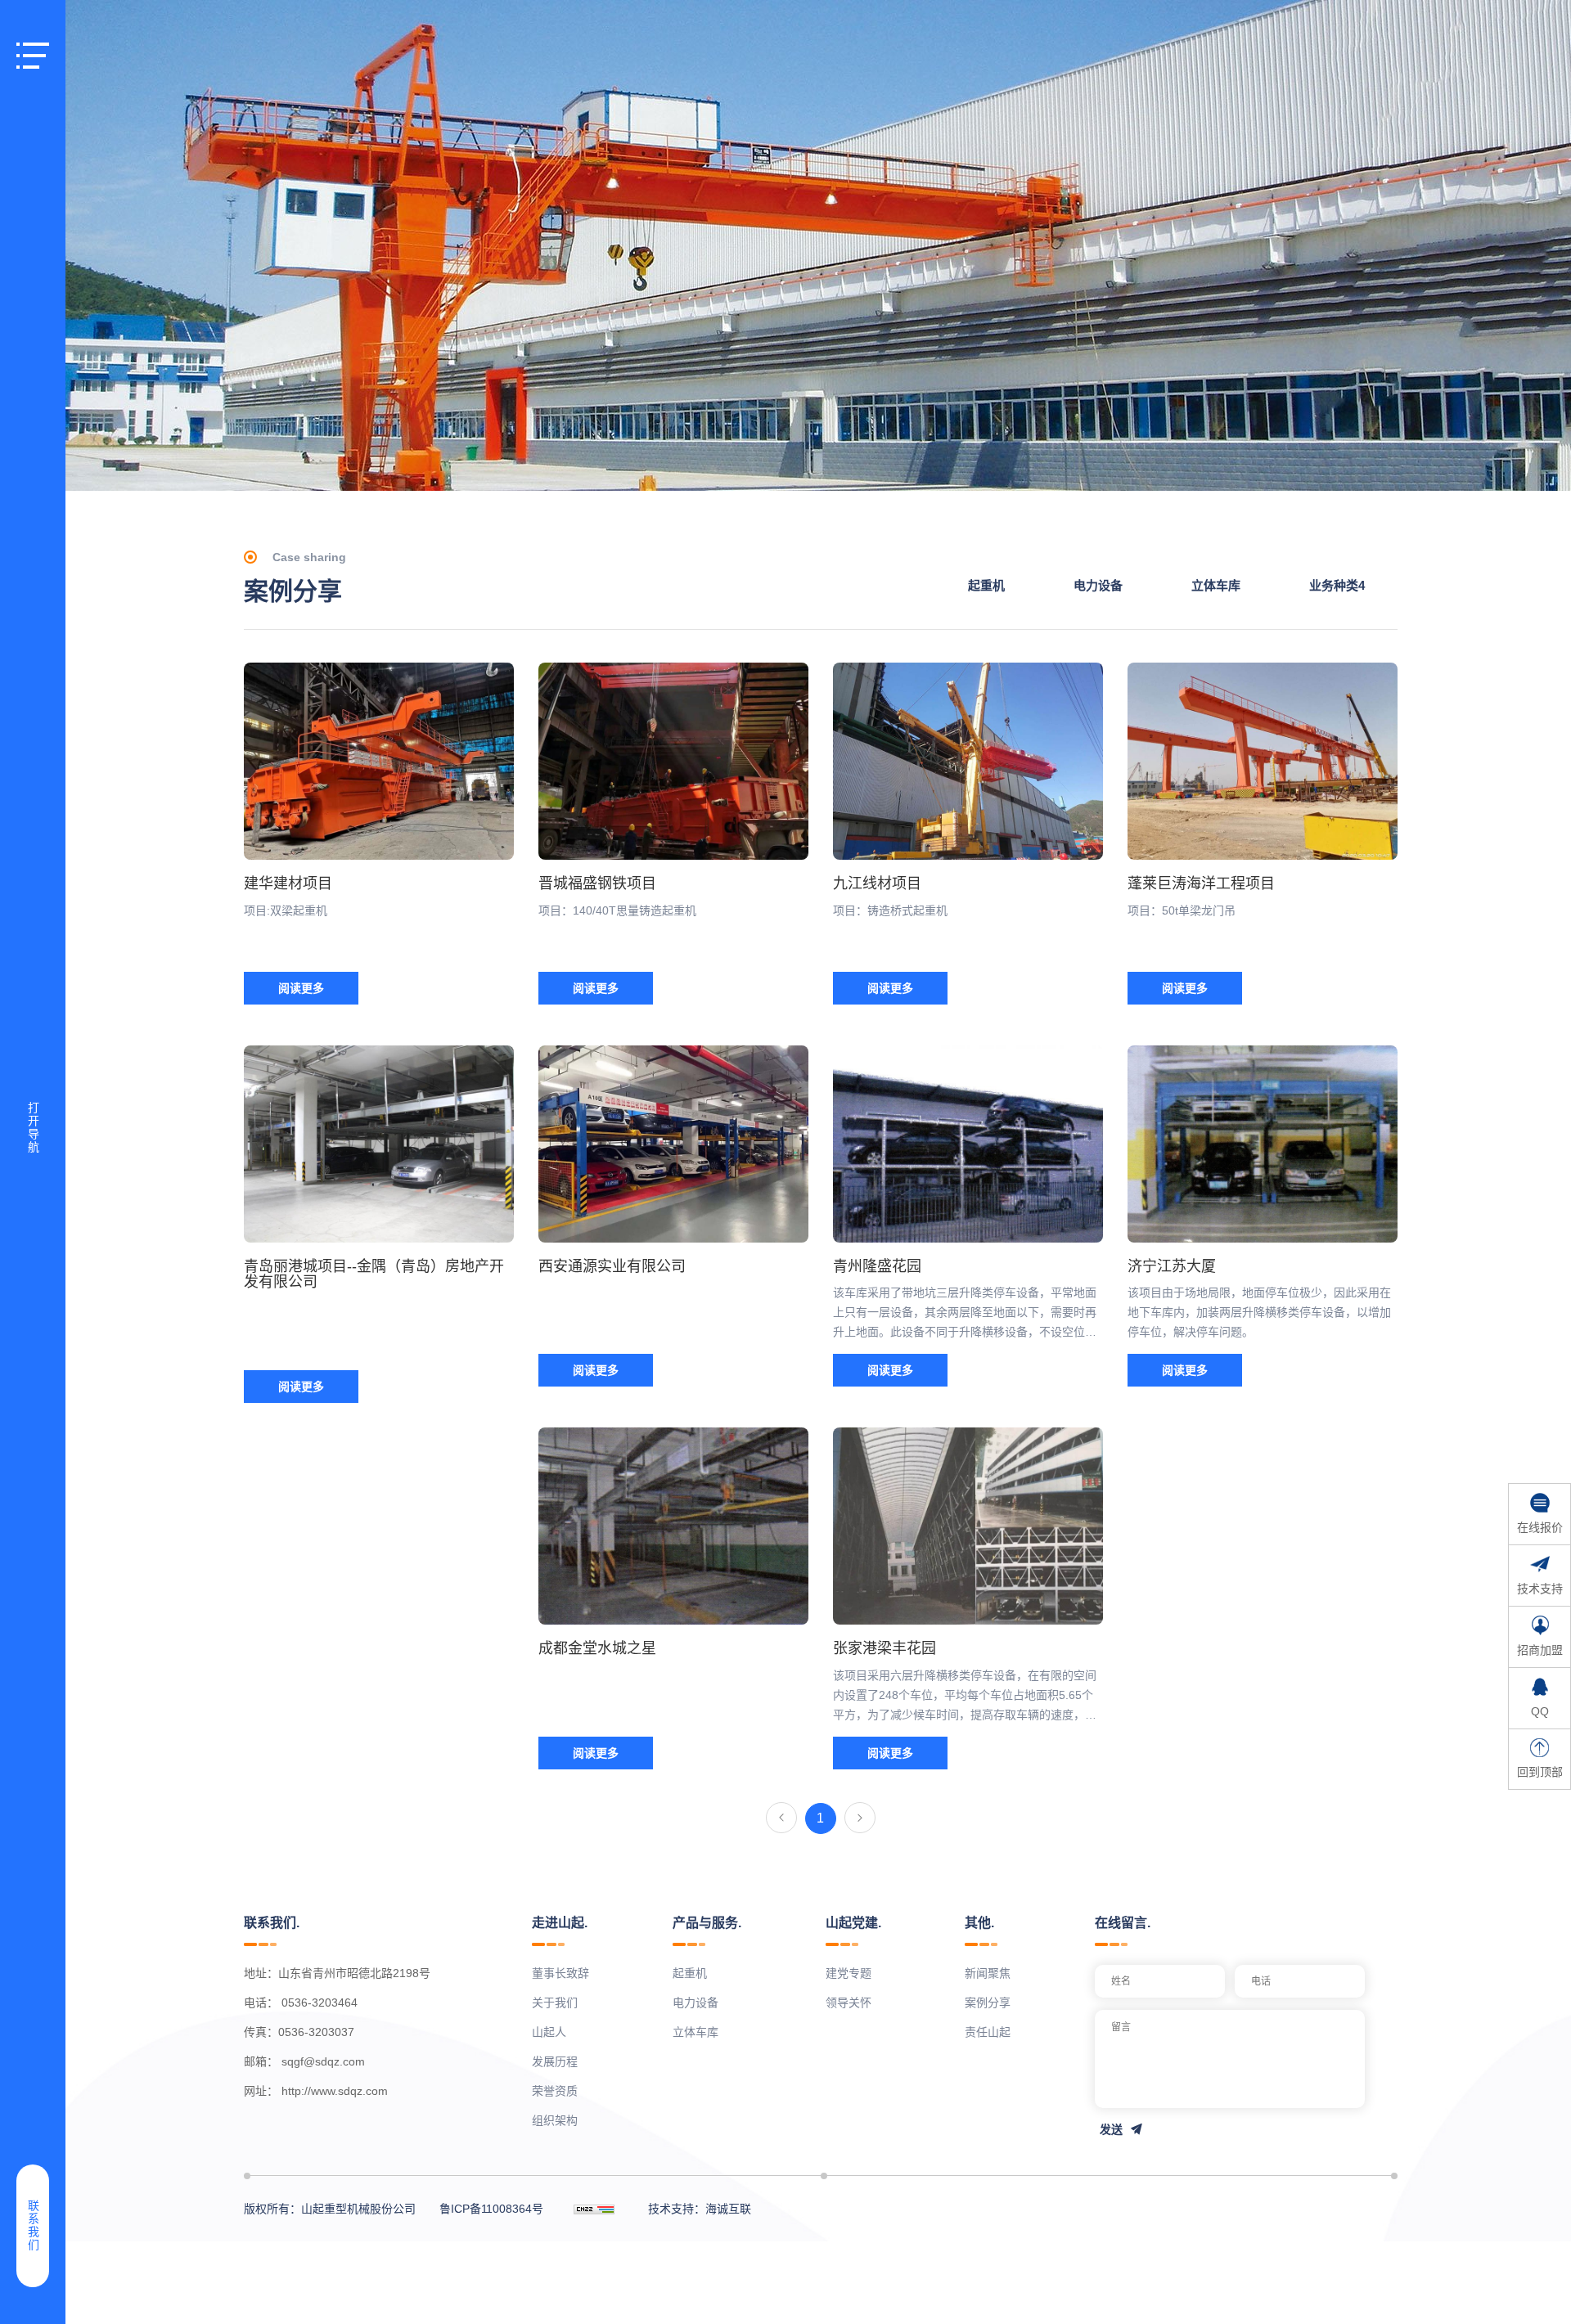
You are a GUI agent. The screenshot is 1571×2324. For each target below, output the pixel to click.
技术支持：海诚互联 (700, 2209)
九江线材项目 (877, 883)
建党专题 (849, 1973)
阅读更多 (301, 988)
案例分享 (988, 2003)
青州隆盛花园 (877, 1266)
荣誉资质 (555, 2091)
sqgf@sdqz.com (323, 2061)
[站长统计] (594, 2209)
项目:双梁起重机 (286, 910)
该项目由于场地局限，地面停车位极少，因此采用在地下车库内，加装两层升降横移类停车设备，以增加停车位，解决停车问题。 (1259, 1312)
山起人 (549, 2032)
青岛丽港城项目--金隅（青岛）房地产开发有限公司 (374, 1274)
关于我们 (555, 2003)
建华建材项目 (288, 883)
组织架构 (555, 2120)
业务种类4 (1337, 585)
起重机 (986, 585)
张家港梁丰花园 (885, 1648)
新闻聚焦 (988, 1973)
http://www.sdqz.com (335, 2091)
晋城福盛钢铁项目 (597, 883)
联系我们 (33, 2226)
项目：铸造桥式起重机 (890, 910)
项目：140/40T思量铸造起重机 (617, 910)
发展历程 (555, 2061)
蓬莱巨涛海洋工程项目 (1201, 883)
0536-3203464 (320, 2003)
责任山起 (988, 2032)
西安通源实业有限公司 (612, 1266)
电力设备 (1098, 585)
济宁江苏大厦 (1172, 1266)
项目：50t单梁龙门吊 (1182, 910)
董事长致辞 (560, 1973)
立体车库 (1216, 585)
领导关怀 (849, 2003)
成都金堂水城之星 (597, 1648)
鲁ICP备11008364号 (491, 2209)
